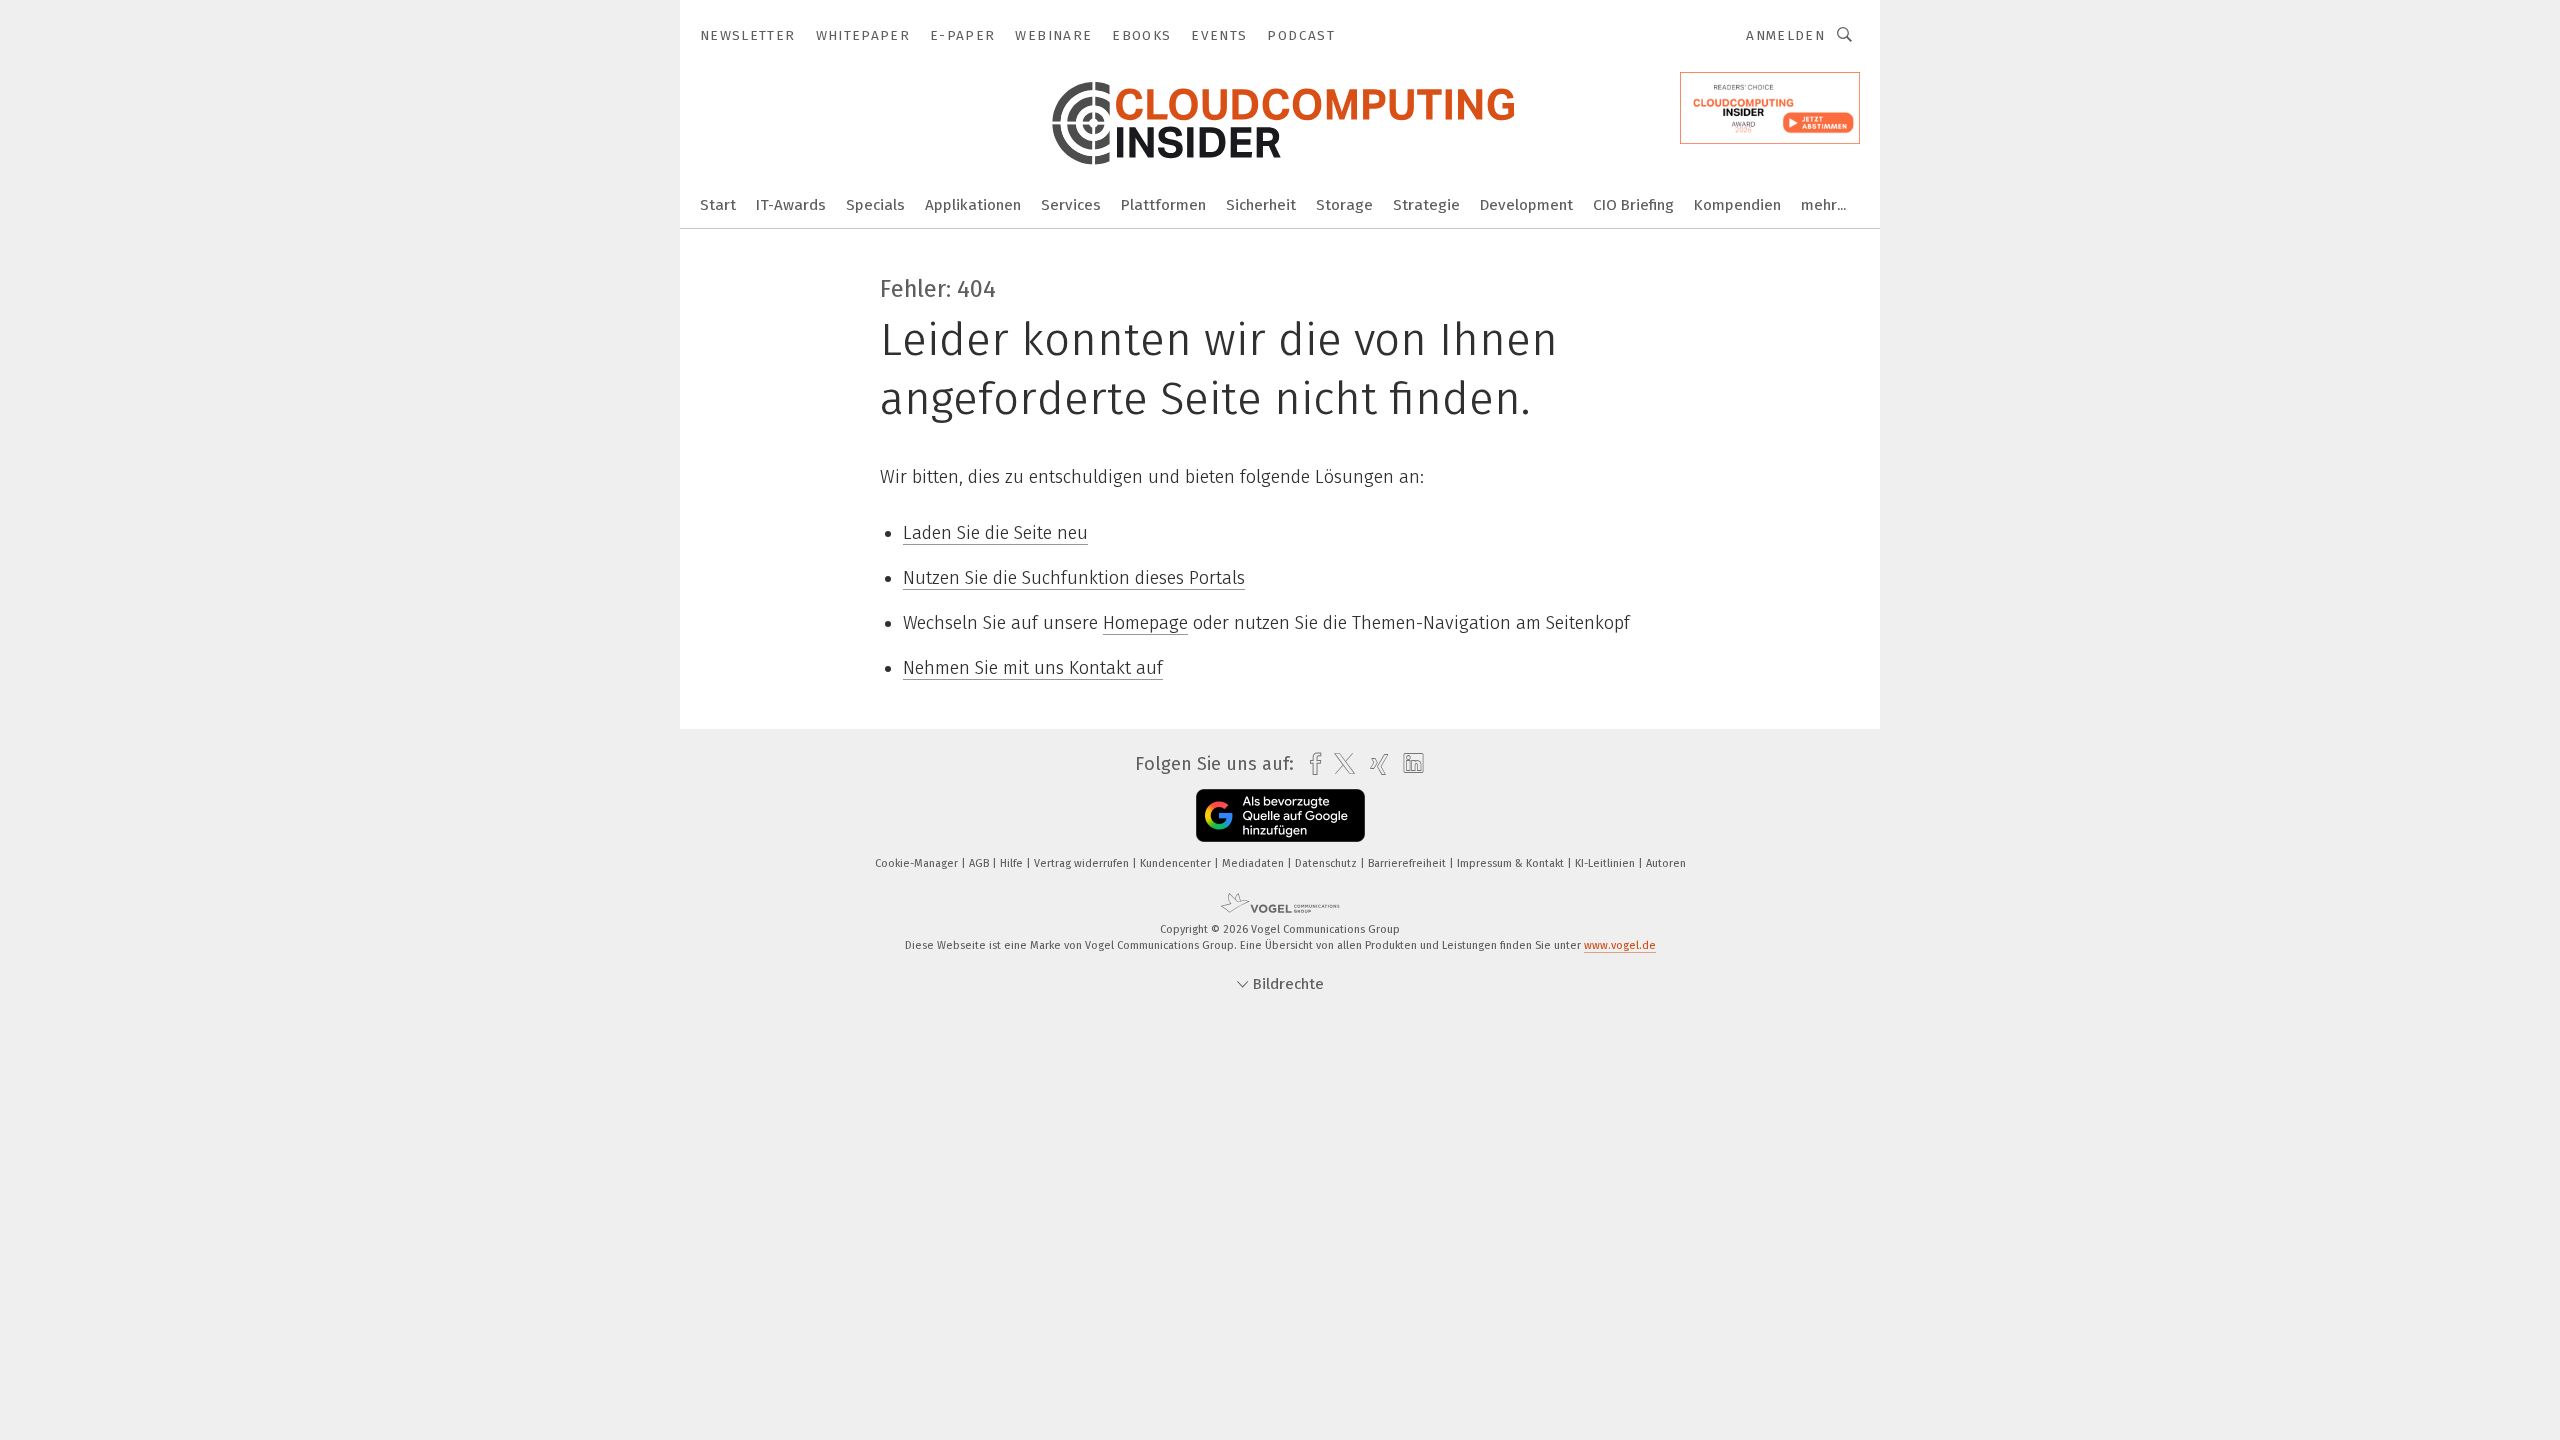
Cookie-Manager (918, 863)
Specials (875, 205)
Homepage (1145, 623)
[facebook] (1310, 764)
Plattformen (1163, 205)
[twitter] (1339, 764)
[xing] (1374, 764)
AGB (980, 863)
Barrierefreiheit (1408, 863)
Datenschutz (1327, 863)
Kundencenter (1177, 863)
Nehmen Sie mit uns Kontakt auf (1033, 668)
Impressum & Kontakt (1512, 863)
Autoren (1666, 863)
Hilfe (1013, 863)
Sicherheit (1261, 205)
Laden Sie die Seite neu (995, 533)
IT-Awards (791, 205)
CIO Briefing (1633, 205)
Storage (1344, 205)
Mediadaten (1254, 863)
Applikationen (973, 205)
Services (1071, 205)
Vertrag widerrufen (1083, 863)
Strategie (1426, 205)
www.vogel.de (1620, 945)
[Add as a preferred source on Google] (1280, 815)
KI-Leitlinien (1606, 863)
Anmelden (1785, 35)
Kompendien (1737, 205)
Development (1526, 205)
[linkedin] (1408, 764)
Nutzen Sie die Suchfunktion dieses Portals (1074, 578)
